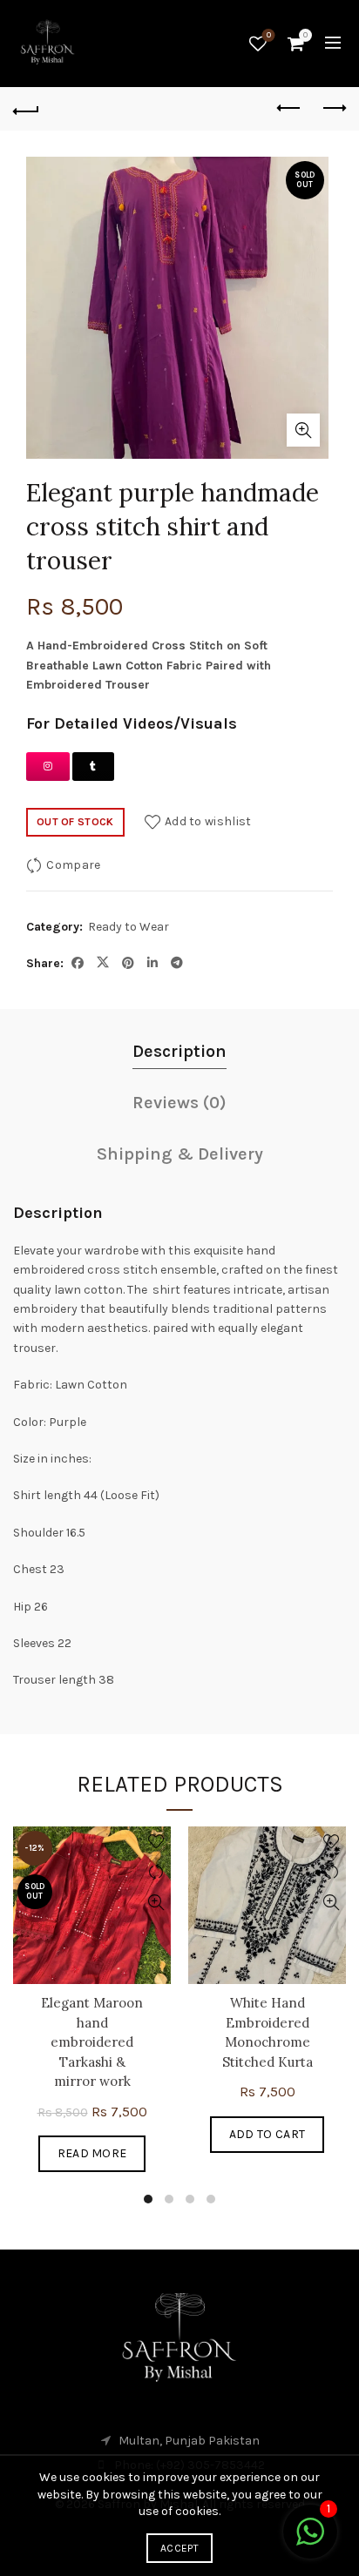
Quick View (156, 1903)
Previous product (289, 109)
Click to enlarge (303, 430)
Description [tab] (179, 1051)
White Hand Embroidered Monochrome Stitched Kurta (268, 2032)
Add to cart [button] (267, 2134)
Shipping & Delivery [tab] (180, 1154)
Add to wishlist (208, 821)
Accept (179, 2548)
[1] (310, 2542)
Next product (333, 109)
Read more (92, 2153)
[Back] (26, 109)
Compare (73, 865)
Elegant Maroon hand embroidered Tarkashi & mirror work (92, 2042)
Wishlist (269, 35)
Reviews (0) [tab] (179, 1103)
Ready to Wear (129, 927)
